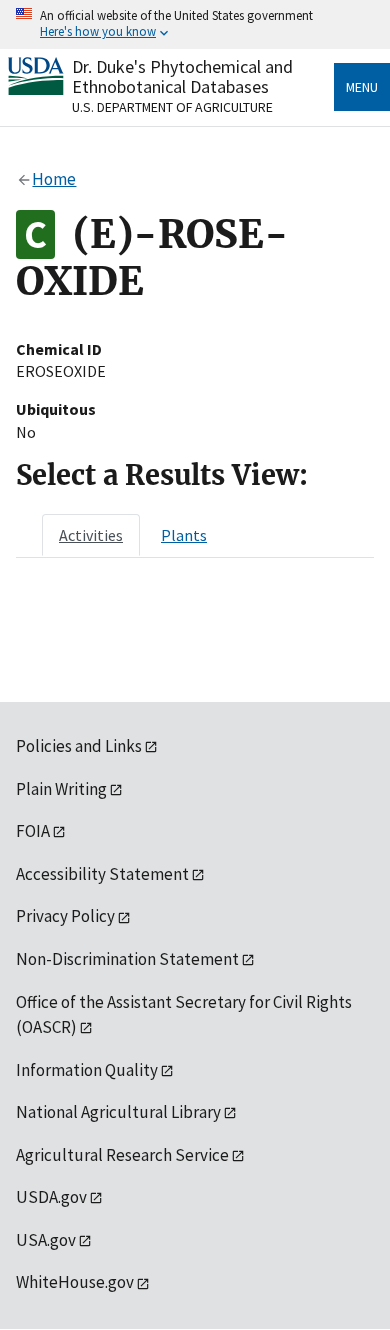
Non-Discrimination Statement (127, 959)
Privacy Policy (65, 916)
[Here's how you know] (195, 24)
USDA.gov (51, 1197)
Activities (91, 535)
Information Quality (87, 1070)
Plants (184, 535)
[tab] (91, 535)
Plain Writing (61, 789)
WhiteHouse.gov (75, 1282)
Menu (362, 87)
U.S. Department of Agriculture (172, 107)
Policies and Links (79, 746)
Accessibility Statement (102, 874)
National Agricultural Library (118, 1112)
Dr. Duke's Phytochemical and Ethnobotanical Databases (182, 76)
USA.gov (46, 1240)
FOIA (33, 831)
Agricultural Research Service (122, 1155)
